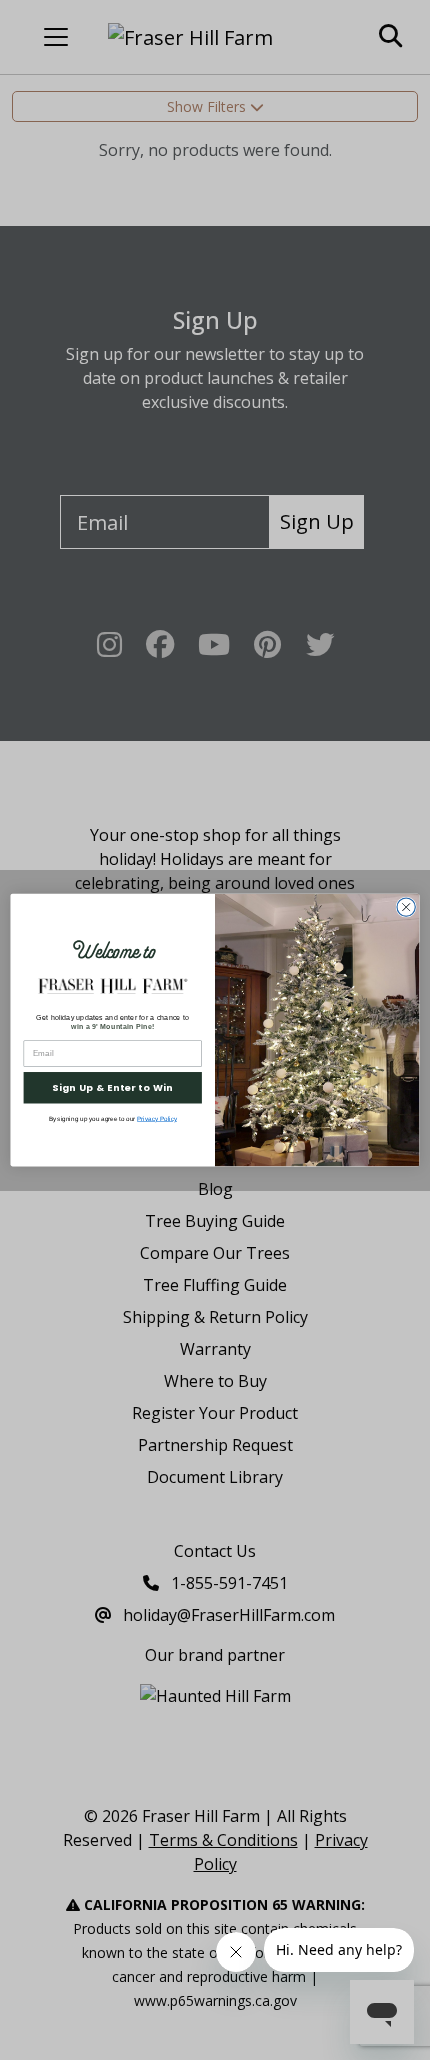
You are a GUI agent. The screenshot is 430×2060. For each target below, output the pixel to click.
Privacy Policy (157, 1118)
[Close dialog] (406, 907)
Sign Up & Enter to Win (112, 1087)
